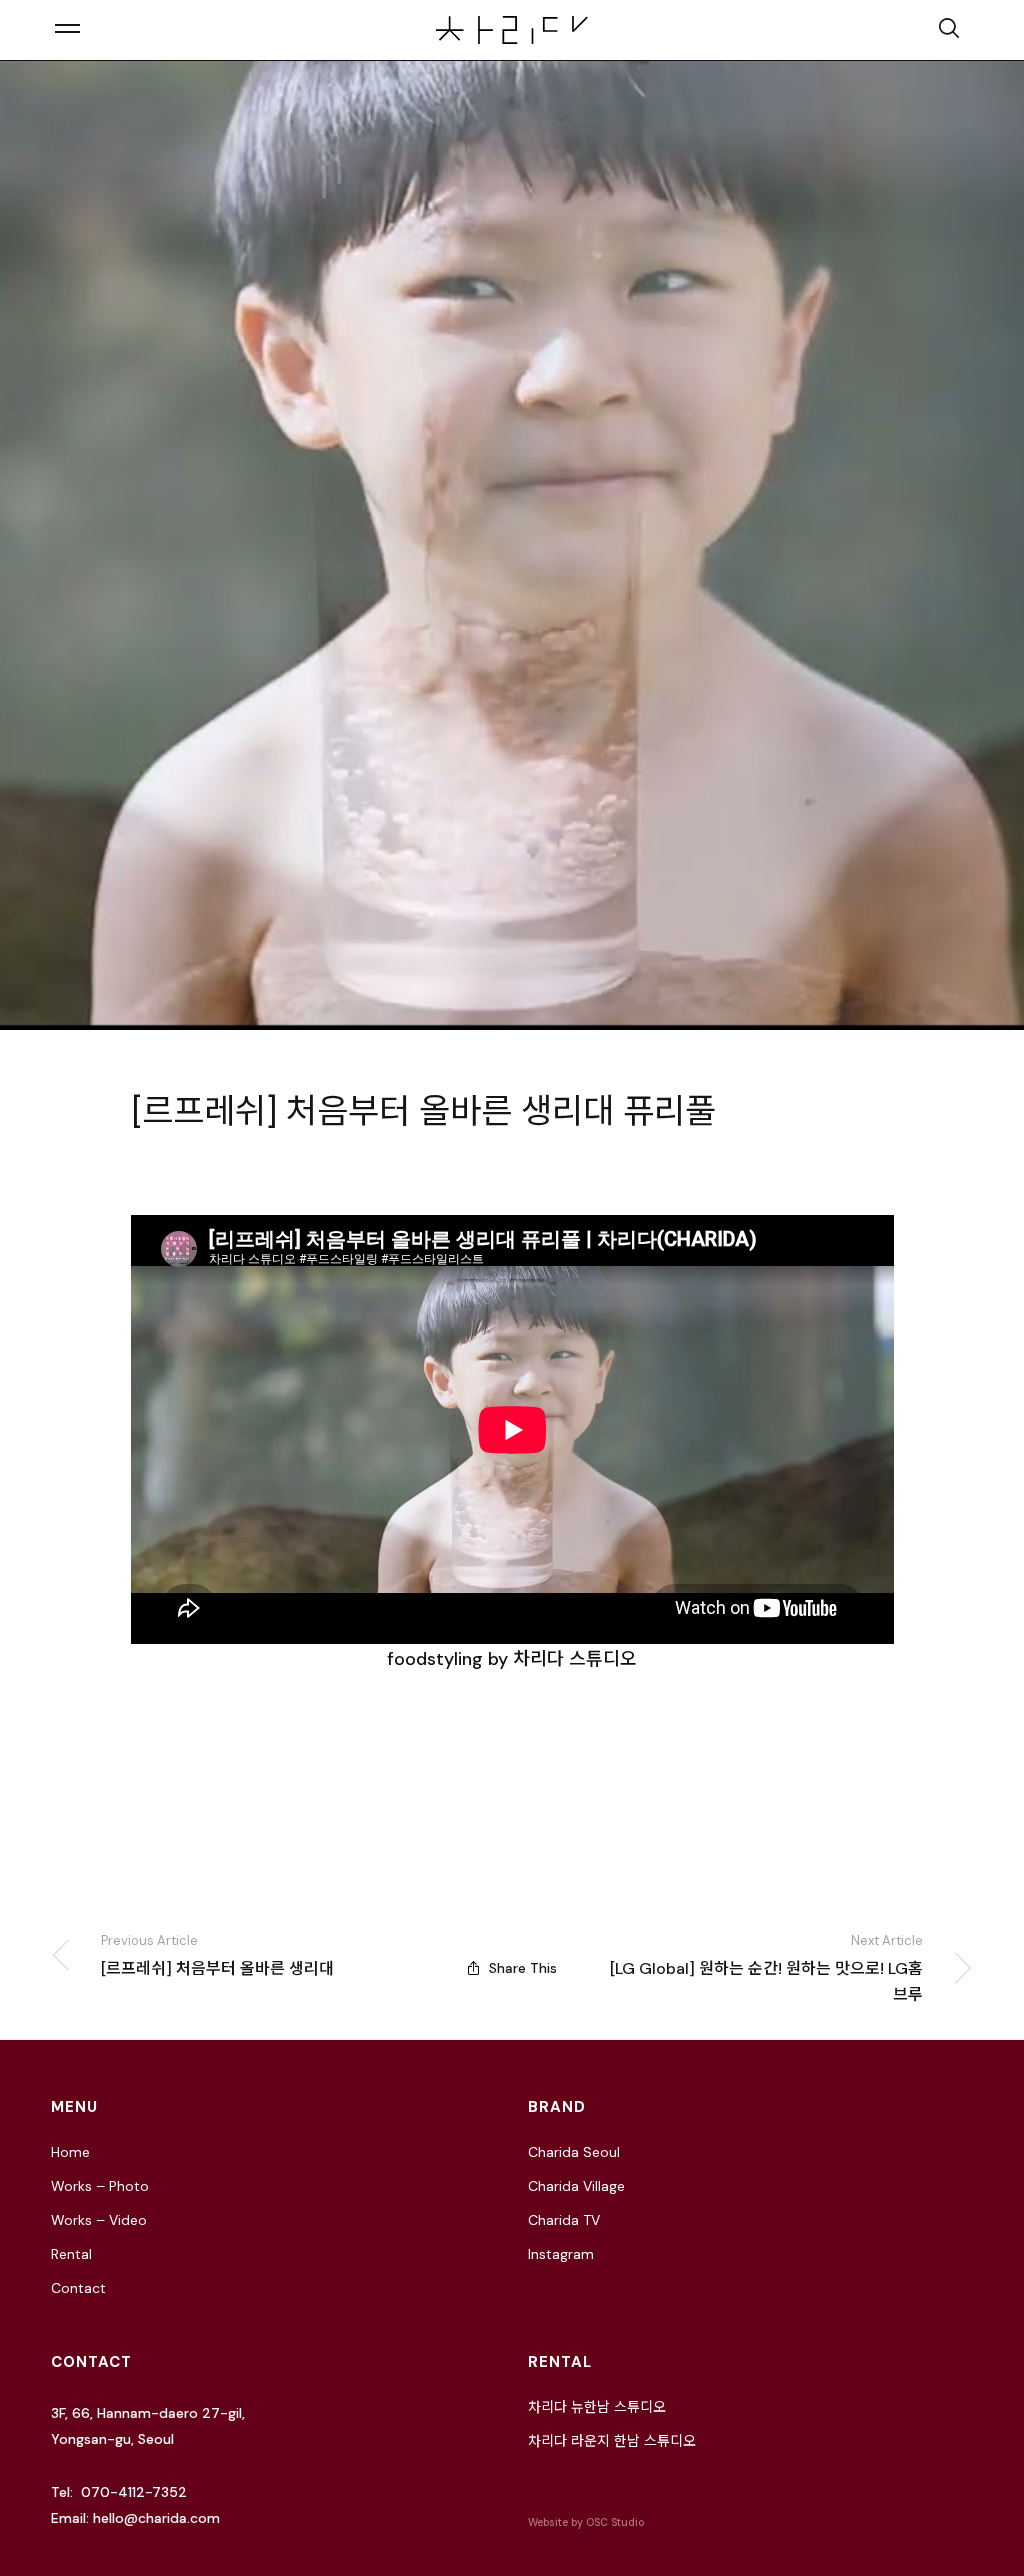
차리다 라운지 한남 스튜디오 (612, 2441)
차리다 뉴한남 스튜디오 (597, 2407)
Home (70, 2152)
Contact (78, 2288)
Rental (71, 2254)
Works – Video (99, 2220)
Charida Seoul (574, 2152)
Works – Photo (100, 2186)
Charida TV (564, 2220)
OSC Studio (615, 2522)
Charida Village (576, 2186)
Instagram (561, 2254)
